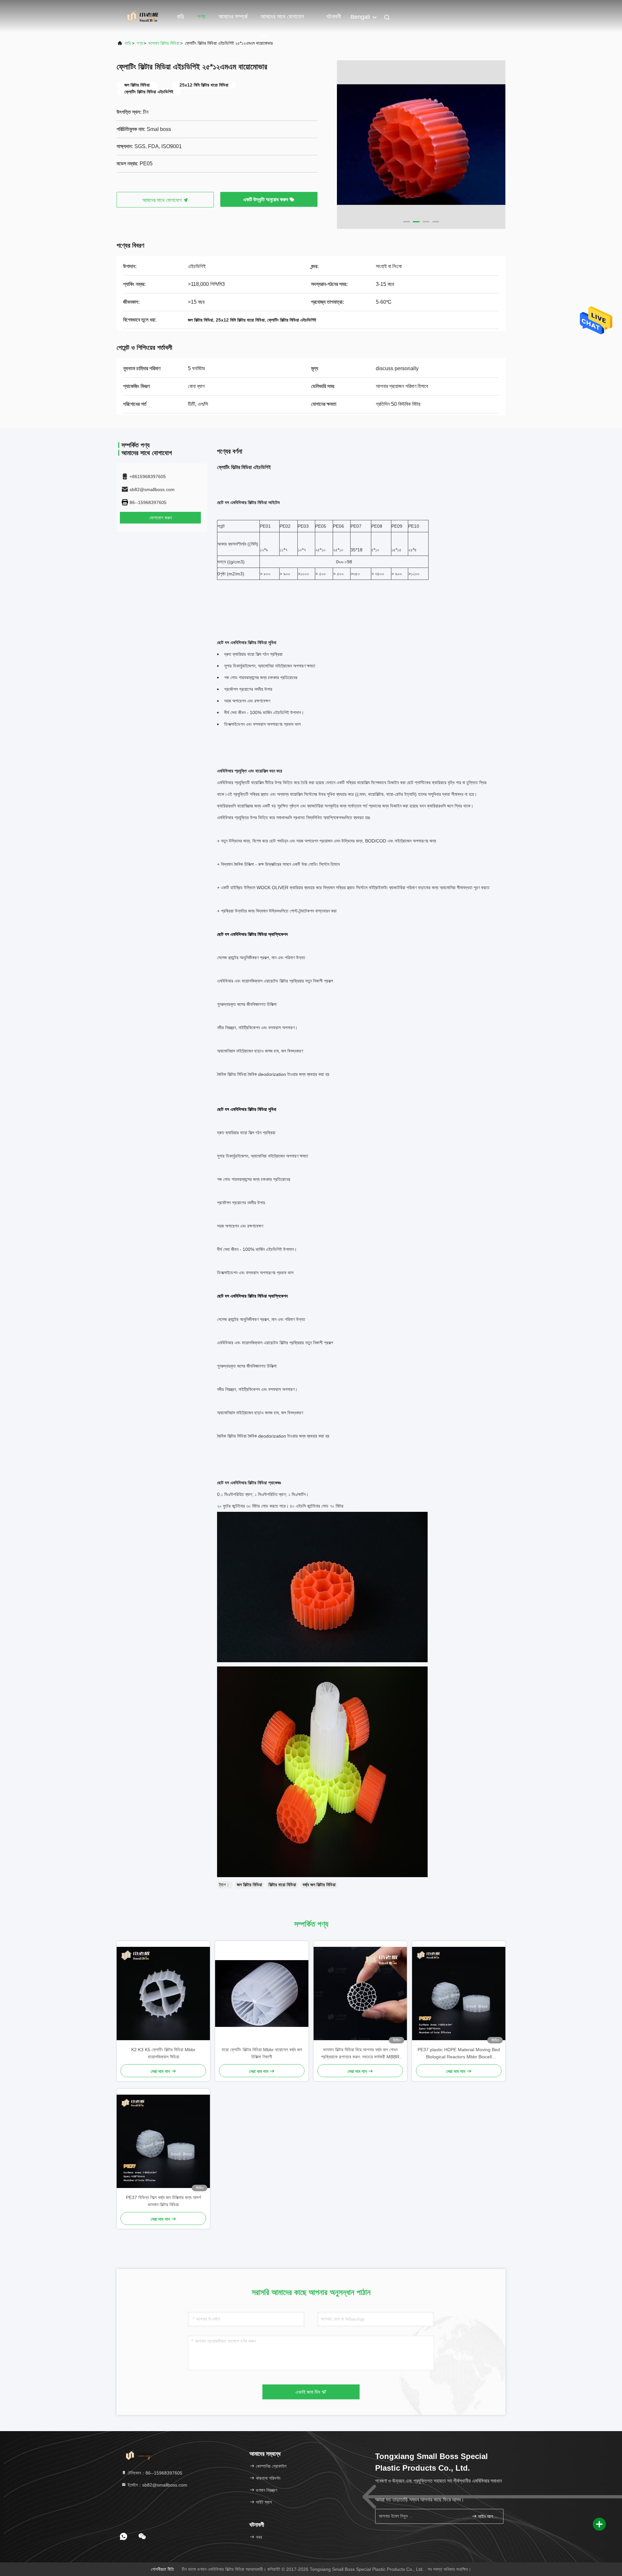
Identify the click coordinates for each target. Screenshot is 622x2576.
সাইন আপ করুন (487, 2517)
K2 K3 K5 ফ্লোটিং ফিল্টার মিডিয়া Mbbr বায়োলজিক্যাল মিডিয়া (163, 2053)
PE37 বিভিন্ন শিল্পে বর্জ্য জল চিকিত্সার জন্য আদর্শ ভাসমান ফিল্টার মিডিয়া (163, 2201)
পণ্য (201, 17)
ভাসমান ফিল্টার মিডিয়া (164, 43)
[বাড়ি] (143, 16)
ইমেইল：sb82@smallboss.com (157, 2485)
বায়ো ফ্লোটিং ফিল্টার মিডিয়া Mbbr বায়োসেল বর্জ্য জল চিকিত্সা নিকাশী (262, 2053)
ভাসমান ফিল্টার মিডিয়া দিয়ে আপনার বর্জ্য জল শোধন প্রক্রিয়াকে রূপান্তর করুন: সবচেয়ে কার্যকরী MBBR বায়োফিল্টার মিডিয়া (360, 2054)
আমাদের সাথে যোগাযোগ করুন (282, 20)
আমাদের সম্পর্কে (233, 17)
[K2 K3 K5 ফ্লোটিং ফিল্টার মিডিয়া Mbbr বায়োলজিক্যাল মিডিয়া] (163, 1994)
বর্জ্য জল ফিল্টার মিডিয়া (319, 1885)
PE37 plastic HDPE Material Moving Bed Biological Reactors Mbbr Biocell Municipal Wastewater (459, 2054)
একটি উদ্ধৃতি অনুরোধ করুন (266, 200)
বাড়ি (181, 17)
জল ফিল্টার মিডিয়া (249, 1885)
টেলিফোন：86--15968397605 (154, 2473)
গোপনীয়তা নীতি (162, 2569)
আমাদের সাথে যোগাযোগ (163, 200)
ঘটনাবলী (334, 17)
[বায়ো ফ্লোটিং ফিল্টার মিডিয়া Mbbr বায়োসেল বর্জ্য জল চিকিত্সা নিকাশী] (262, 1994)
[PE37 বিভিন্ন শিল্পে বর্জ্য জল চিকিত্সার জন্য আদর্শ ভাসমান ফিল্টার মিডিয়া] (163, 2141)
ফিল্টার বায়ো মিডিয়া (282, 1885)
